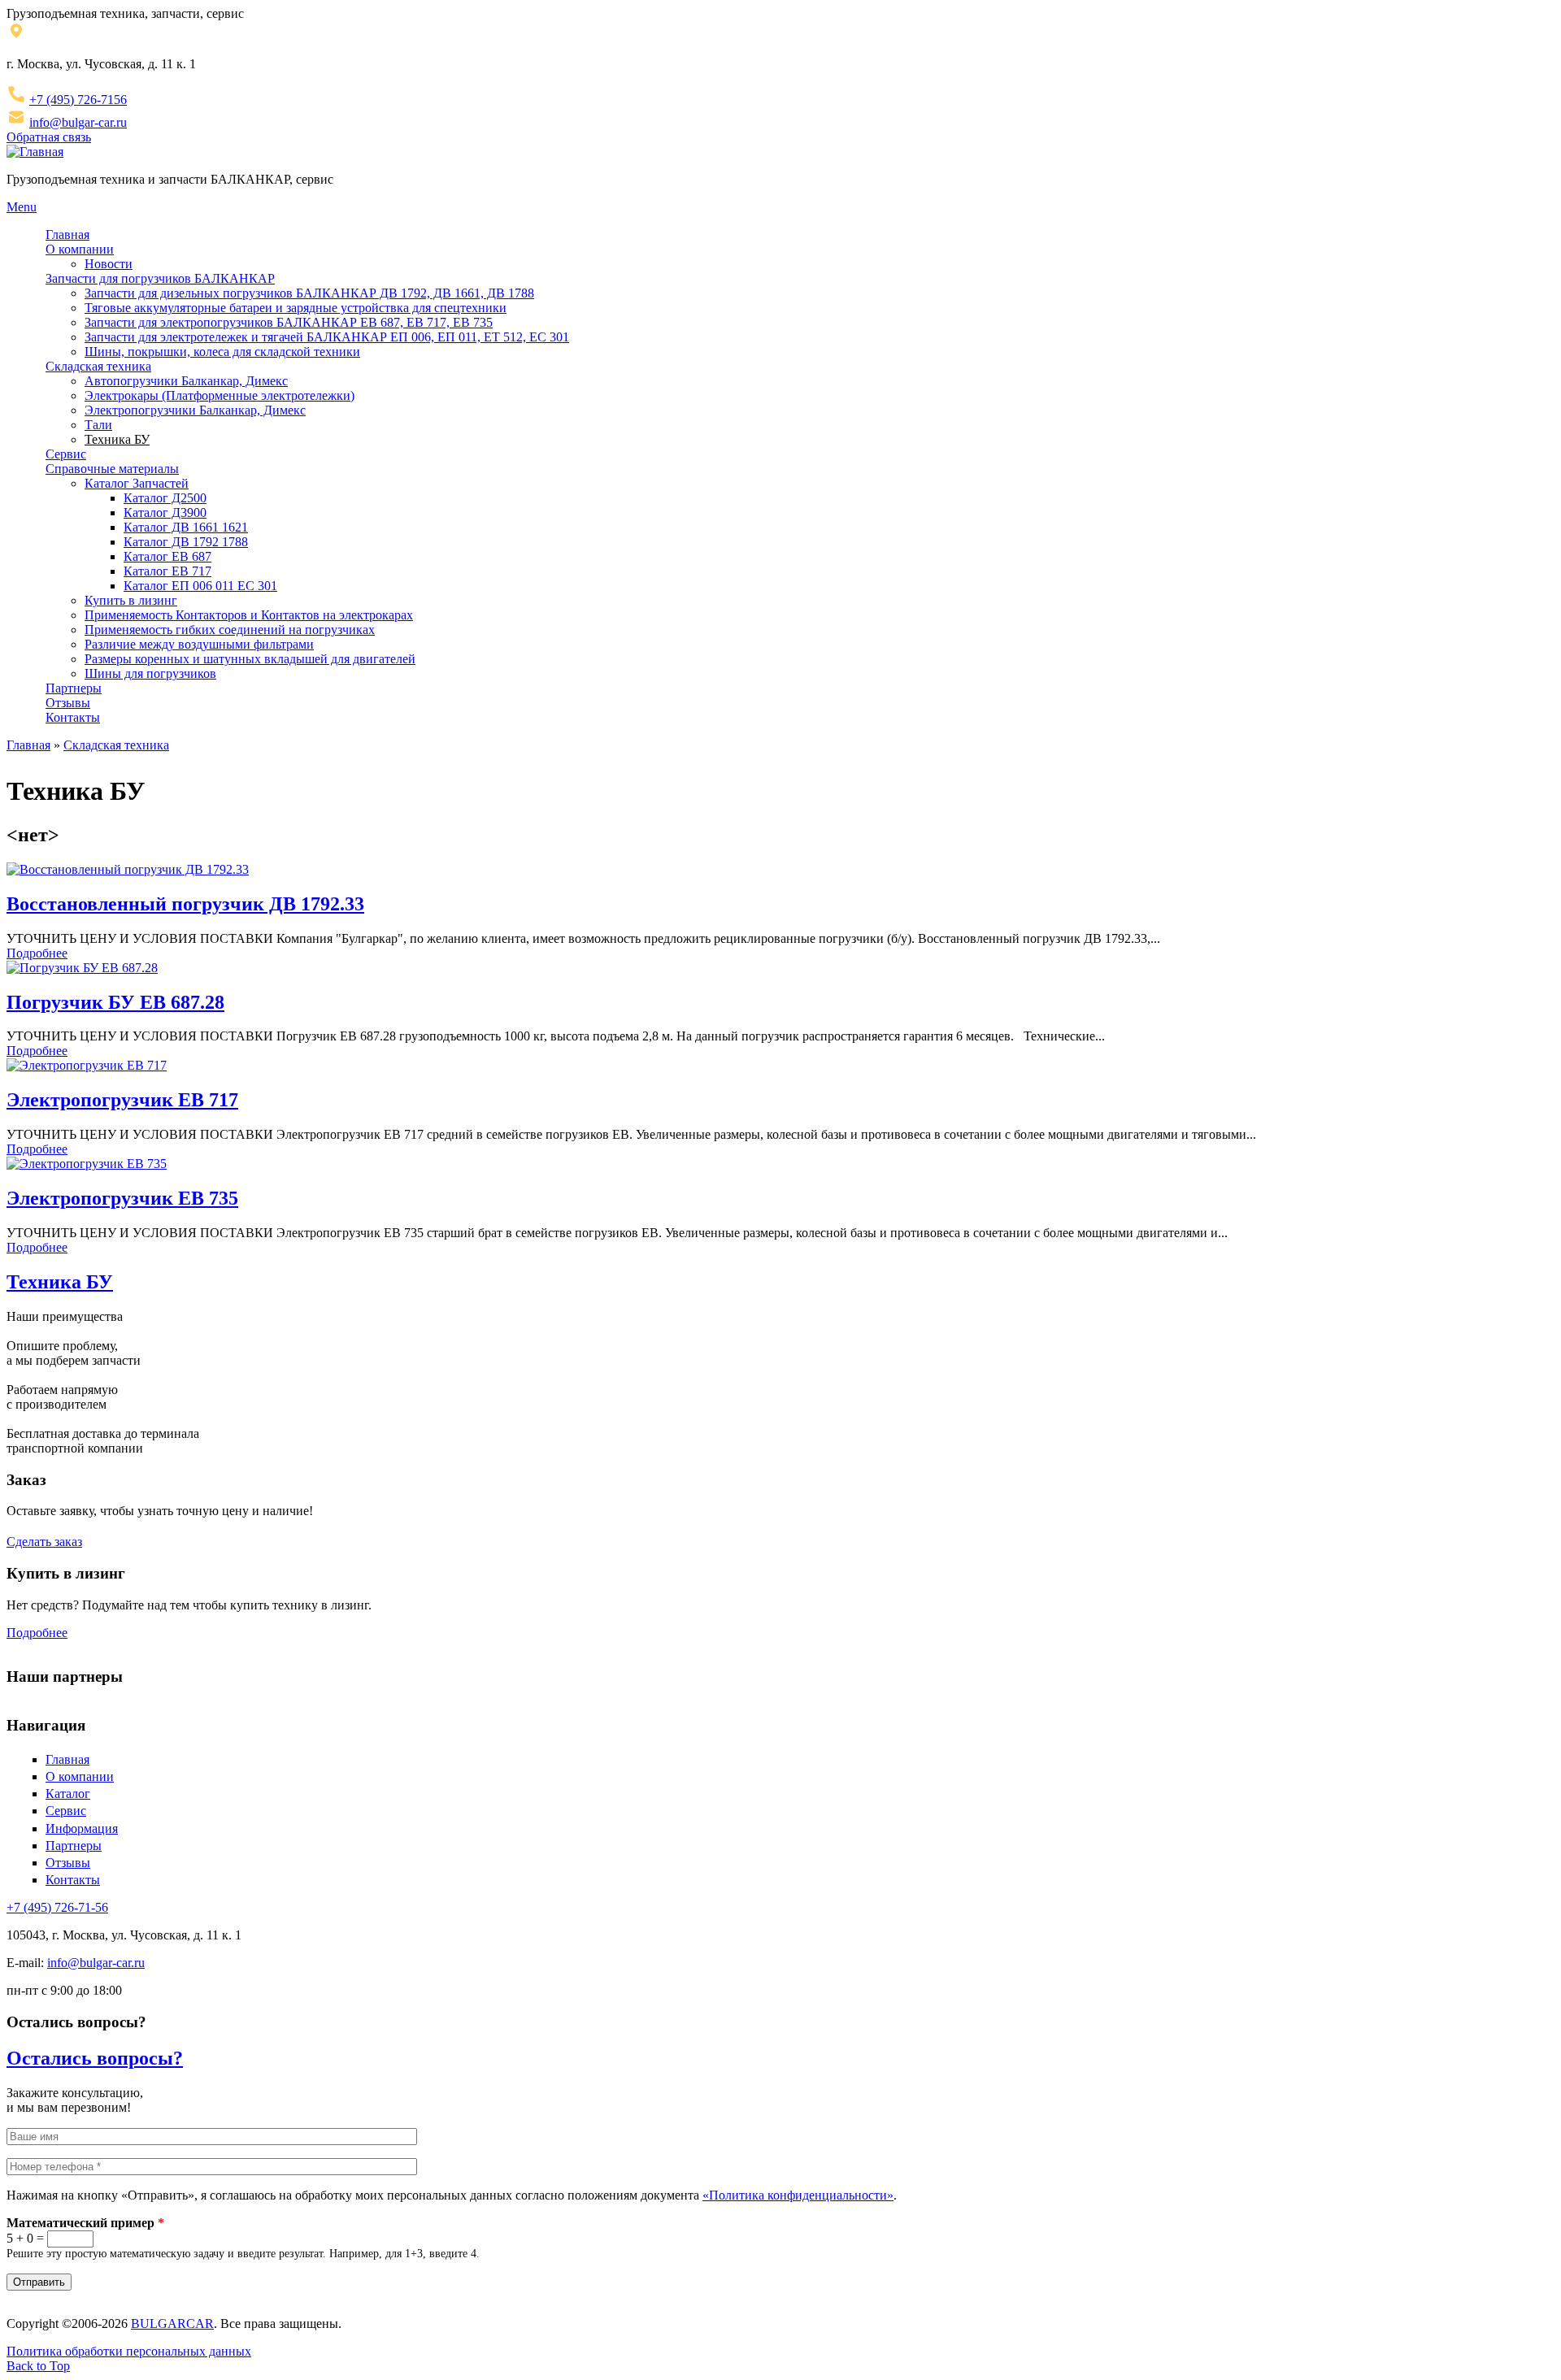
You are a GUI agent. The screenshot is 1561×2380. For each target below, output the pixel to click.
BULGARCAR (172, 2324)
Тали (98, 425)
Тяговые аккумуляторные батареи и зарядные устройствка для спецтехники (296, 308)
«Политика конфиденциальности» (798, 2195)
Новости (109, 264)
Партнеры (74, 688)
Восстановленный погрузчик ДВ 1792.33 (185, 904)
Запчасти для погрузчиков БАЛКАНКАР (160, 278)
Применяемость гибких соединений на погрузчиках (230, 630)
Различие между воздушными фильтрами (199, 644)
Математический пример (85, 2223)
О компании (80, 249)
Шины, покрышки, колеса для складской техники (222, 352)
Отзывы (68, 703)
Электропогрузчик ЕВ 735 (122, 1198)
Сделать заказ (44, 1542)
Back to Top (38, 2366)
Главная (67, 235)
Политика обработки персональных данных (129, 2351)
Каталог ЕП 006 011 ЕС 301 (200, 586)
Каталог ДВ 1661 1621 (186, 527)
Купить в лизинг (131, 600)
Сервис (66, 454)
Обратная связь (49, 137)
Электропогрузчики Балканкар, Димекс (195, 410)
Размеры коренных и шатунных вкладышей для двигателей (250, 659)
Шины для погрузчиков (150, 673)
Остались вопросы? (95, 2058)
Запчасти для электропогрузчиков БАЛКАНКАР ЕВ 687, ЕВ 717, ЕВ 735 (289, 322)
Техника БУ (117, 439)
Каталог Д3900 (165, 512)
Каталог (68, 1794)
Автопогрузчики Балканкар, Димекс (186, 381)
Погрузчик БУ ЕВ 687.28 (115, 1002)
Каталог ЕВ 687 (167, 556)
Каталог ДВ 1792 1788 (186, 542)
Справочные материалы (112, 469)
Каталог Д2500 (165, 498)
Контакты (73, 717)
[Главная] (35, 152)
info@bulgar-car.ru (78, 122)
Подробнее (37, 953)
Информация (82, 1828)
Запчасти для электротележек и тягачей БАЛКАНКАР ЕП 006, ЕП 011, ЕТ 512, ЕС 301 (327, 337)
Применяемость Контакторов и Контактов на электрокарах (249, 615)
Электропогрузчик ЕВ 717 (122, 1100)
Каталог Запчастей (137, 483)
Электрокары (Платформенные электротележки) (220, 395)
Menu (22, 207)
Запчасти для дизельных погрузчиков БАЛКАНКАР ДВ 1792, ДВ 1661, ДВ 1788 (309, 293)
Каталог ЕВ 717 (167, 571)
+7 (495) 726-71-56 (57, 1907)
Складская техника (98, 366)
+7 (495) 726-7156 (78, 100)
